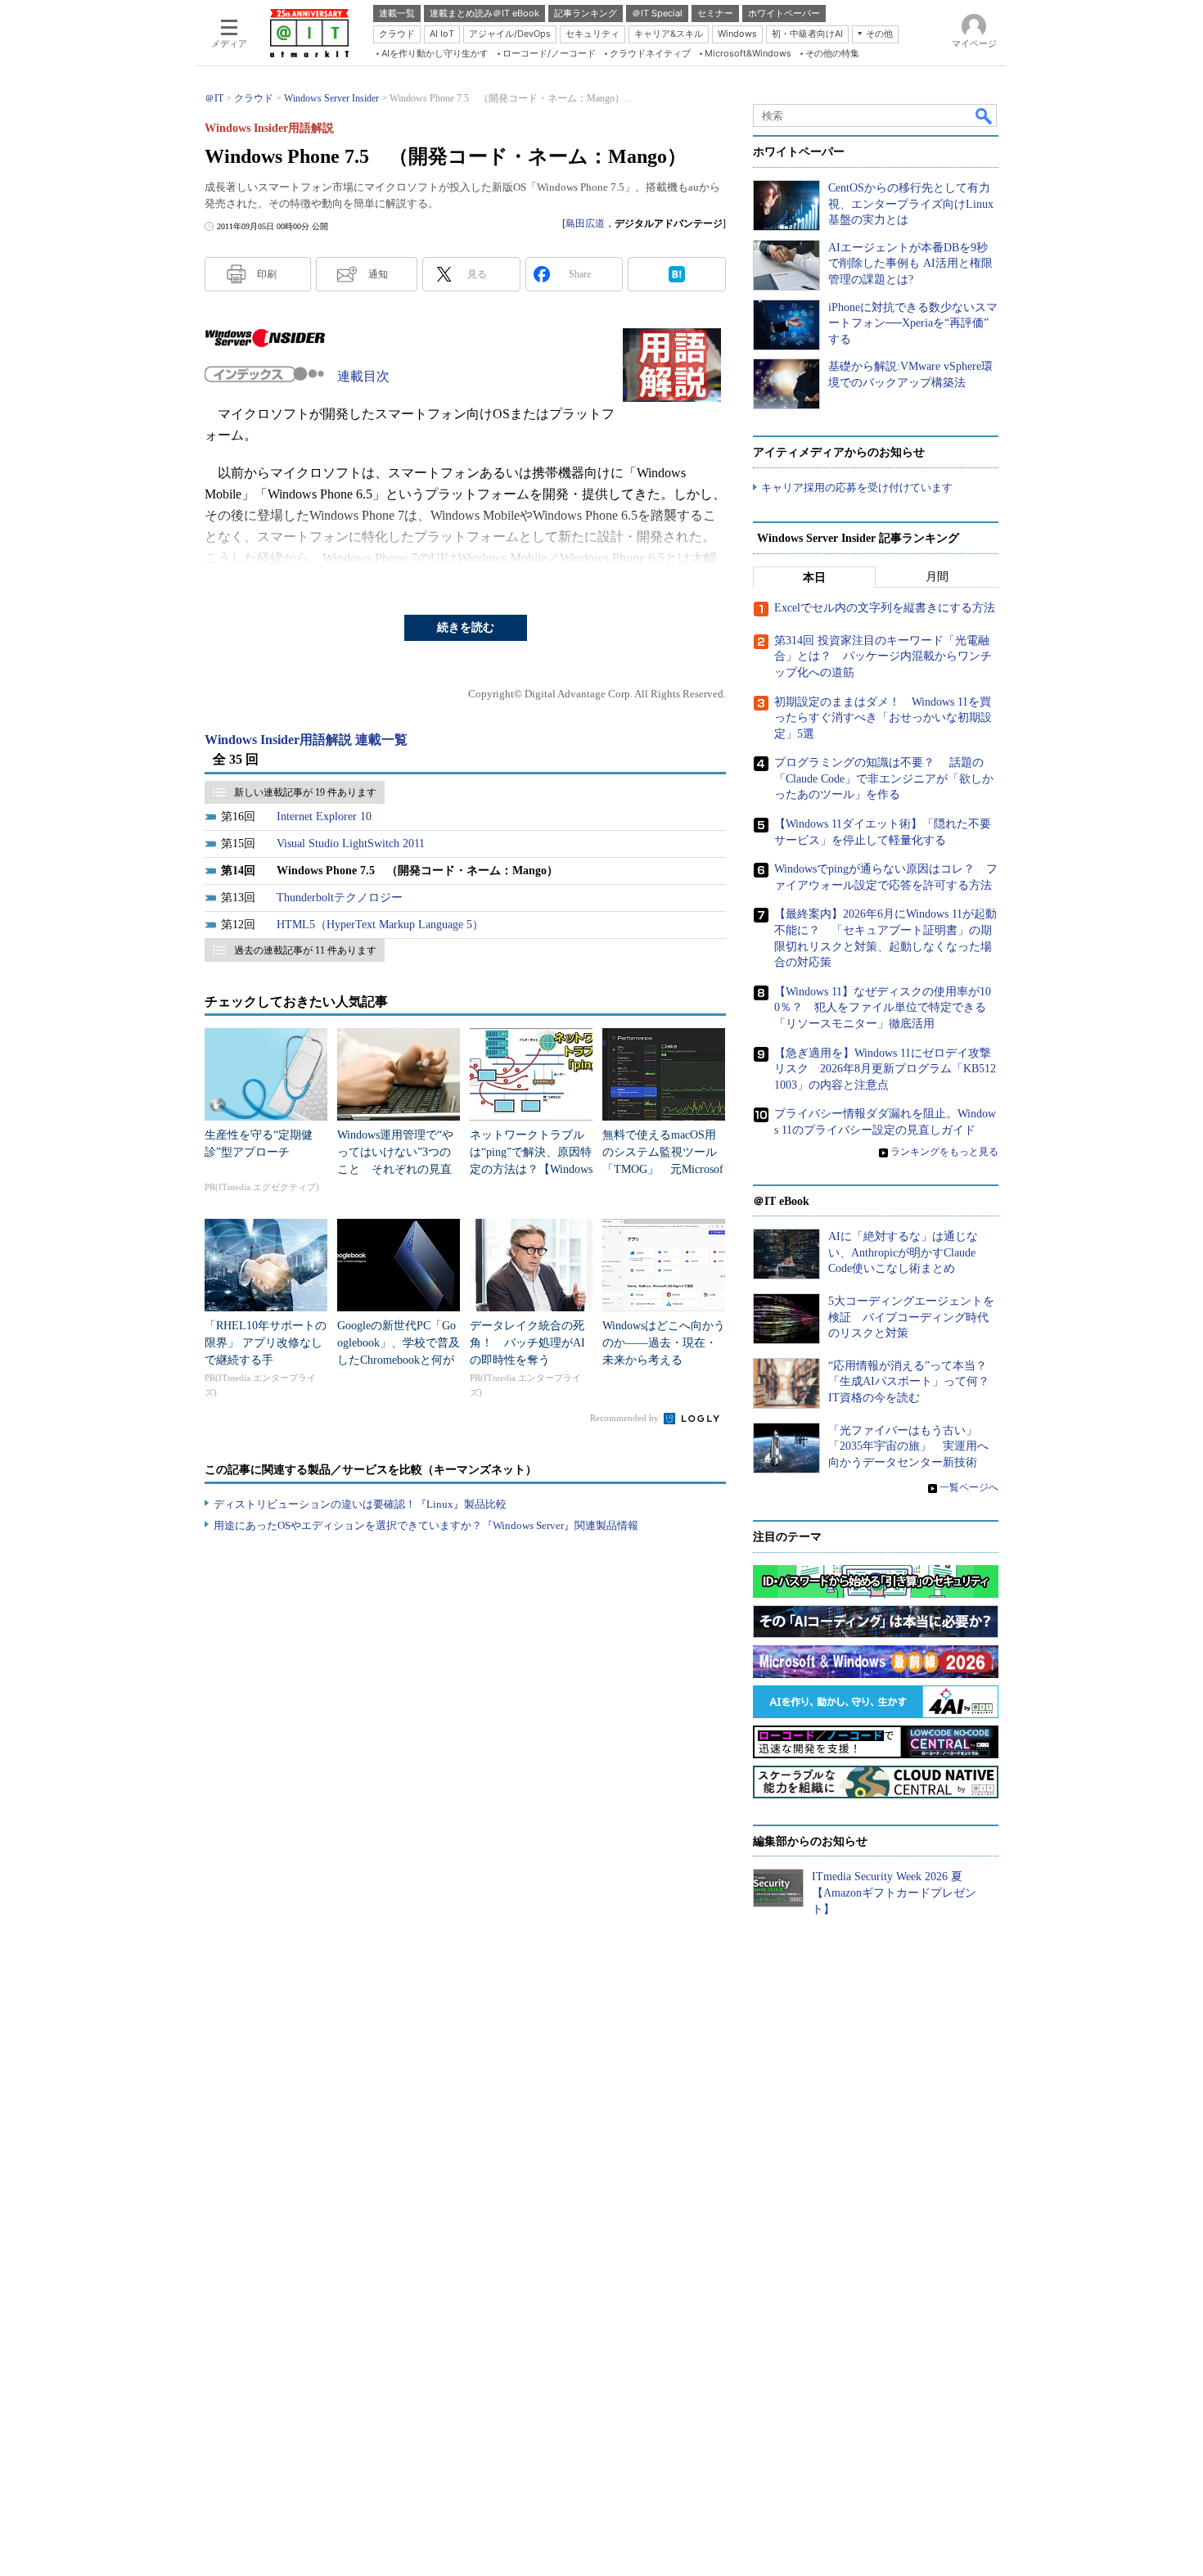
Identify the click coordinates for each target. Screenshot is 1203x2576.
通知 (378, 274)
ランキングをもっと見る (944, 1152)
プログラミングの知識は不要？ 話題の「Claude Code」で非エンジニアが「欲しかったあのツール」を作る (884, 778)
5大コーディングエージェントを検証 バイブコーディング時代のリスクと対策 (911, 1317)
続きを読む (466, 627)
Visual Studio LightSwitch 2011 (351, 844)
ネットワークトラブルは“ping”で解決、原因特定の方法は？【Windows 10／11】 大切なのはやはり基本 (531, 1169)
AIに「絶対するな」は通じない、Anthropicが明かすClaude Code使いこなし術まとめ (903, 1252)
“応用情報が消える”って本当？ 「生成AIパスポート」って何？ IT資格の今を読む (915, 1382)
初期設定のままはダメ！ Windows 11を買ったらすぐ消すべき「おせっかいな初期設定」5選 (883, 718)
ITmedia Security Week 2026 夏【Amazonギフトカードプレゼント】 (894, 1893)
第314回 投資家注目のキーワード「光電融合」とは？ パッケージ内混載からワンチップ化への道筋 (883, 656)
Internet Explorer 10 (324, 817)
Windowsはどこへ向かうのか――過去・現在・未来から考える (664, 1343)
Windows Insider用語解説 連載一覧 (306, 740)
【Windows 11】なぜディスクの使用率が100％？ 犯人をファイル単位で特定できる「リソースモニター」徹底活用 (883, 1008)
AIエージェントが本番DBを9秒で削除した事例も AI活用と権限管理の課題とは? (910, 264)
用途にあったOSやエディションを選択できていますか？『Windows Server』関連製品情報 (426, 1525)
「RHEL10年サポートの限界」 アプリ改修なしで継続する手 (266, 1343)
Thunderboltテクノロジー (340, 898)
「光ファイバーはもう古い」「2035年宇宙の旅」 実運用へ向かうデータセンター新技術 (908, 1446)
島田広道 (585, 223)
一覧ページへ (969, 1487)
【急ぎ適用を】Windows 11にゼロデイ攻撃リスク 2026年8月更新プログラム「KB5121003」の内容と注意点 (885, 1069)
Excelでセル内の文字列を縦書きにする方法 (885, 608)
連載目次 (363, 376)
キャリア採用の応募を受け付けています (857, 487)
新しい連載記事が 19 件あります (305, 792)
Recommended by (626, 1418)
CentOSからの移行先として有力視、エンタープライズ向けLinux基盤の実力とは (911, 204)
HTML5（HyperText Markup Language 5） (380, 925)
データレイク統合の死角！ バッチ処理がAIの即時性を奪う (527, 1343)
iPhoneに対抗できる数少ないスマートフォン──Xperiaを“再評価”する (913, 323)
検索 (984, 115)
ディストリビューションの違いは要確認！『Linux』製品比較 (360, 1504)
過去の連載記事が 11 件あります (305, 950)
